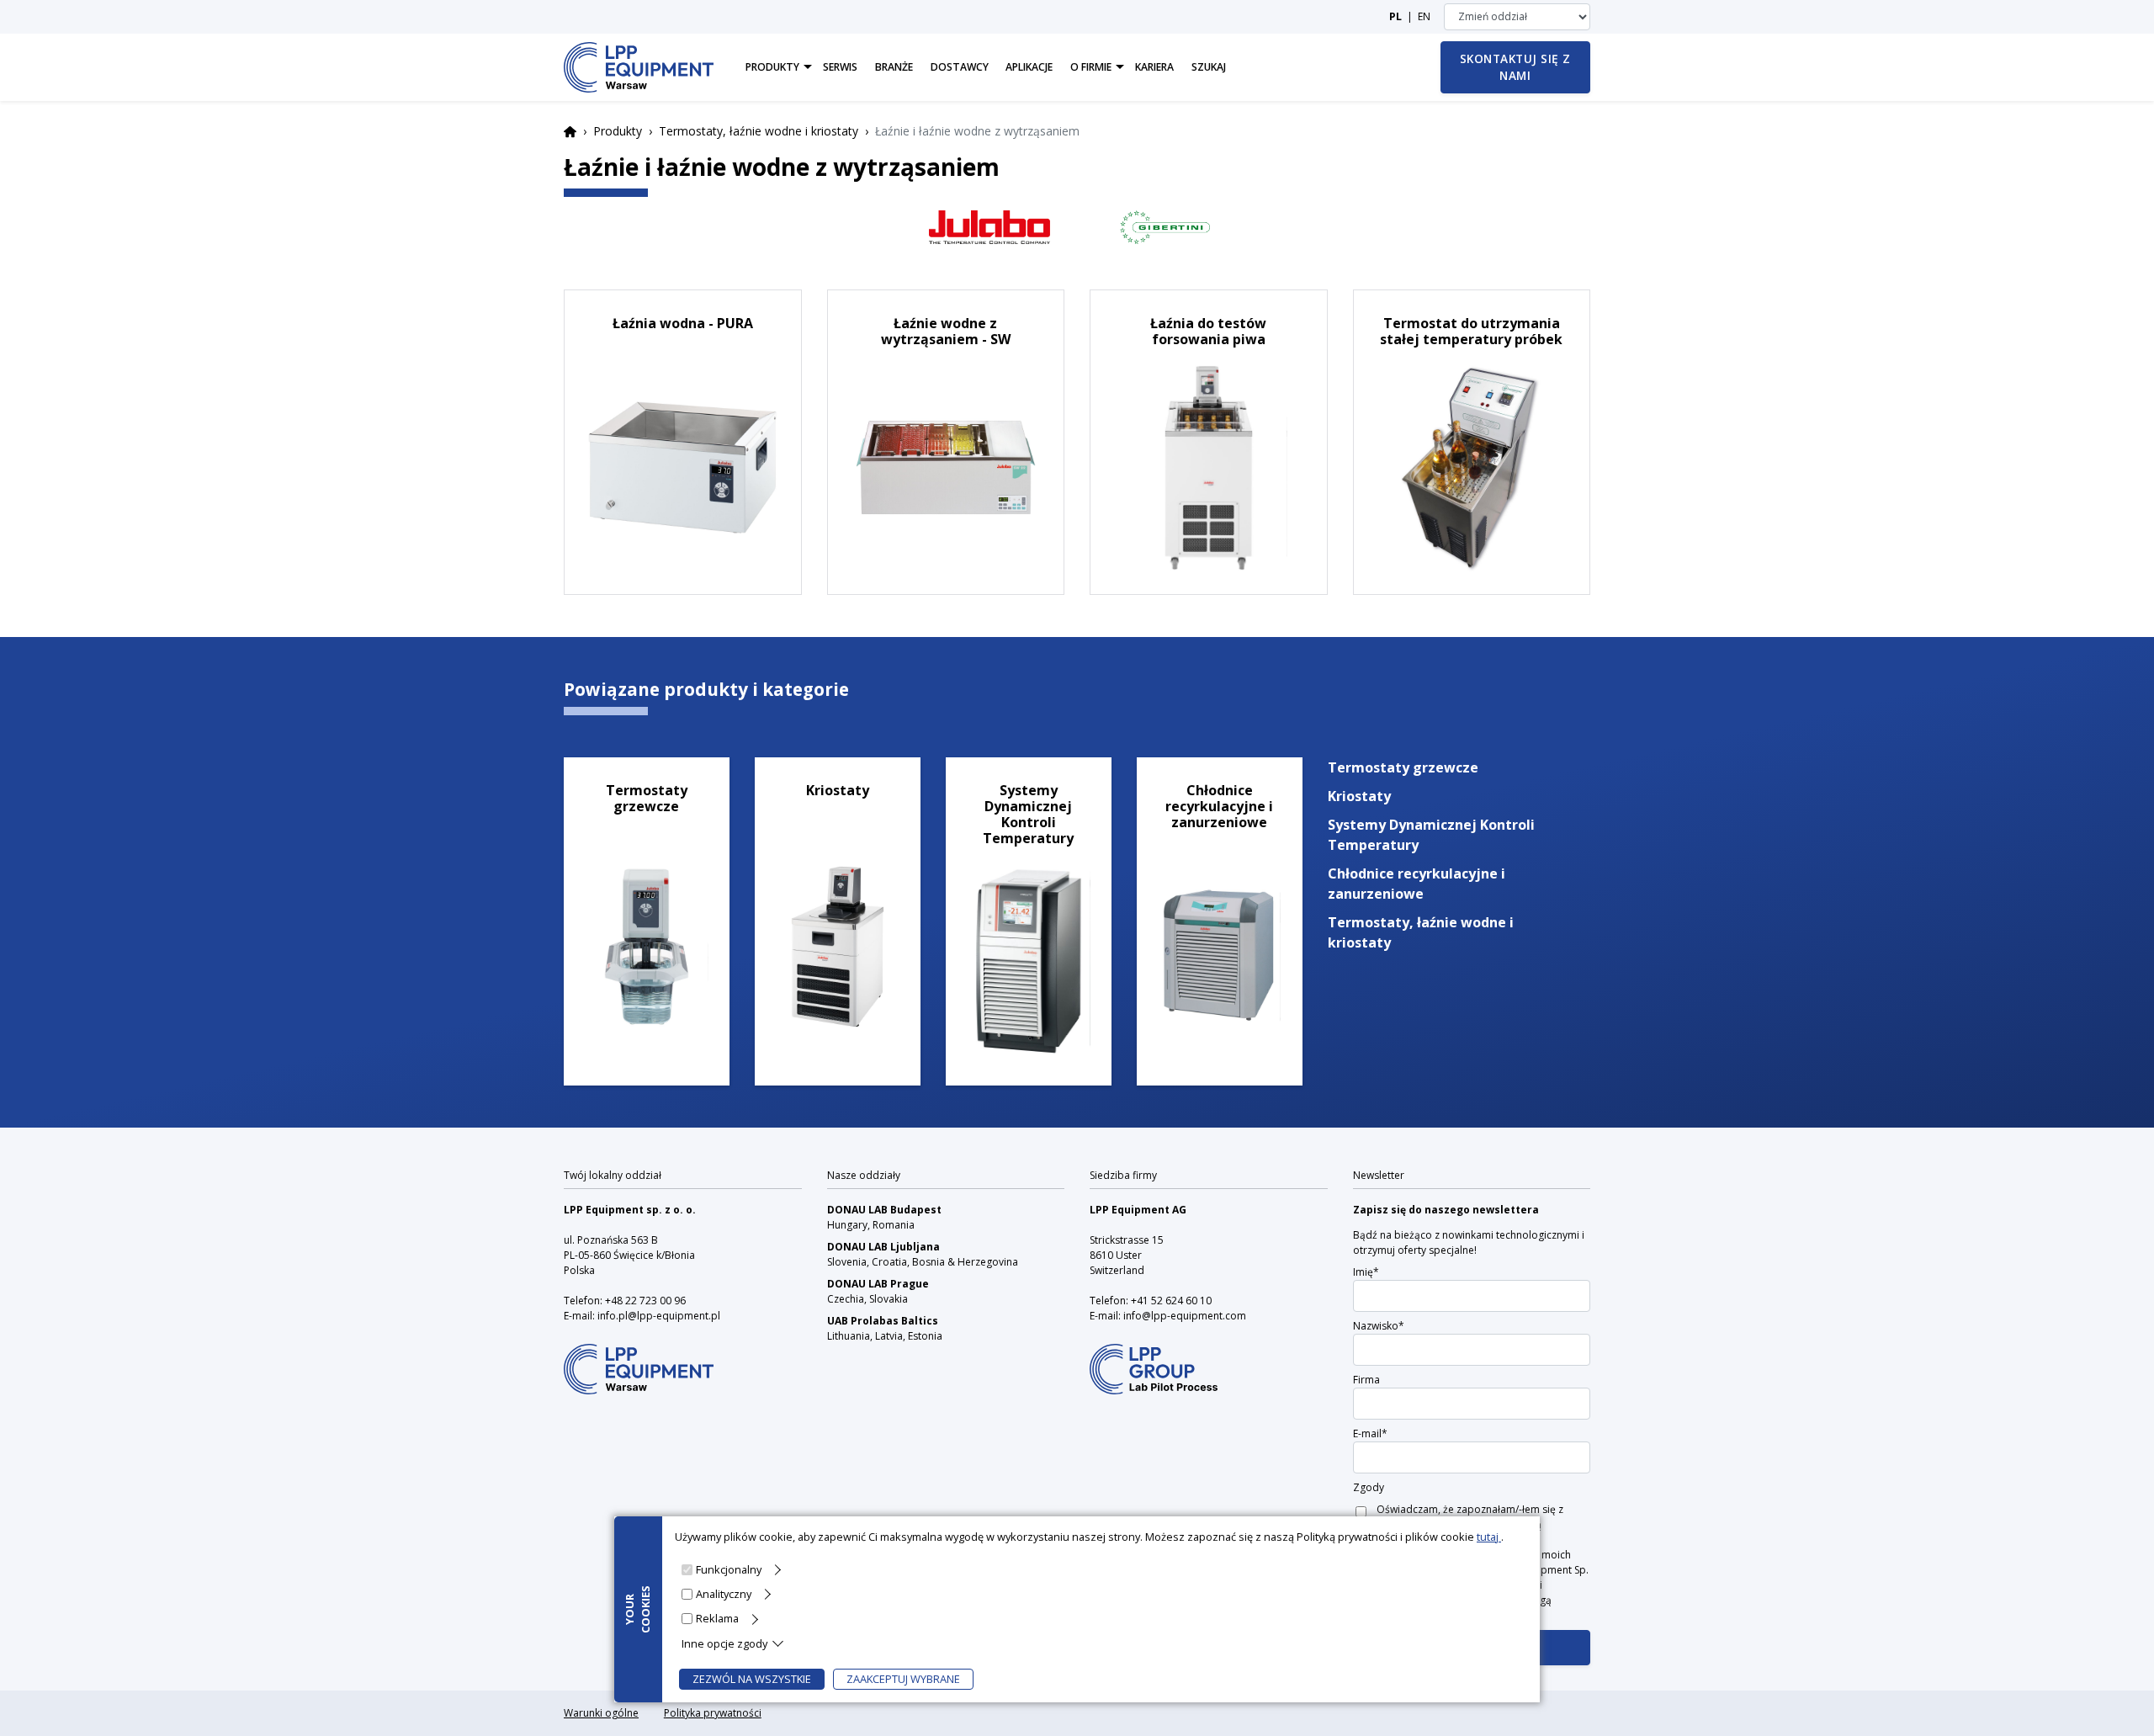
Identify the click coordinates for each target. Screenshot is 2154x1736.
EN (1424, 16)
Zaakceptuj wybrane (903, 1679)
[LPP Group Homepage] (639, 1358)
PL (1395, 16)
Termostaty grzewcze (1403, 767)
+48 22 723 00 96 (645, 1301)
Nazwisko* (1379, 1326)
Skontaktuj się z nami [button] (1515, 67)
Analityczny (724, 1594)
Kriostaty (1359, 796)
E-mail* (1370, 1433)
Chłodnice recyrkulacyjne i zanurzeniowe (1417, 884)
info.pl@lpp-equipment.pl (659, 1316)
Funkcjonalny (729, 1569)
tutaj (1489, 1537)
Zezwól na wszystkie (752, 1679)
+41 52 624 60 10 (1171, 1301)
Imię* (1366, 1272)
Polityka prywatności (713, 1713)
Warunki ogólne (601, 1713)
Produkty (618, 131)
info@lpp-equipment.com (1185, 1316)
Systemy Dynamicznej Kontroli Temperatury (1431, 835)
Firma (1366, 1380)
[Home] (639, 67)
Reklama (717, 1618)
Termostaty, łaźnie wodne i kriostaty (759, 131)
